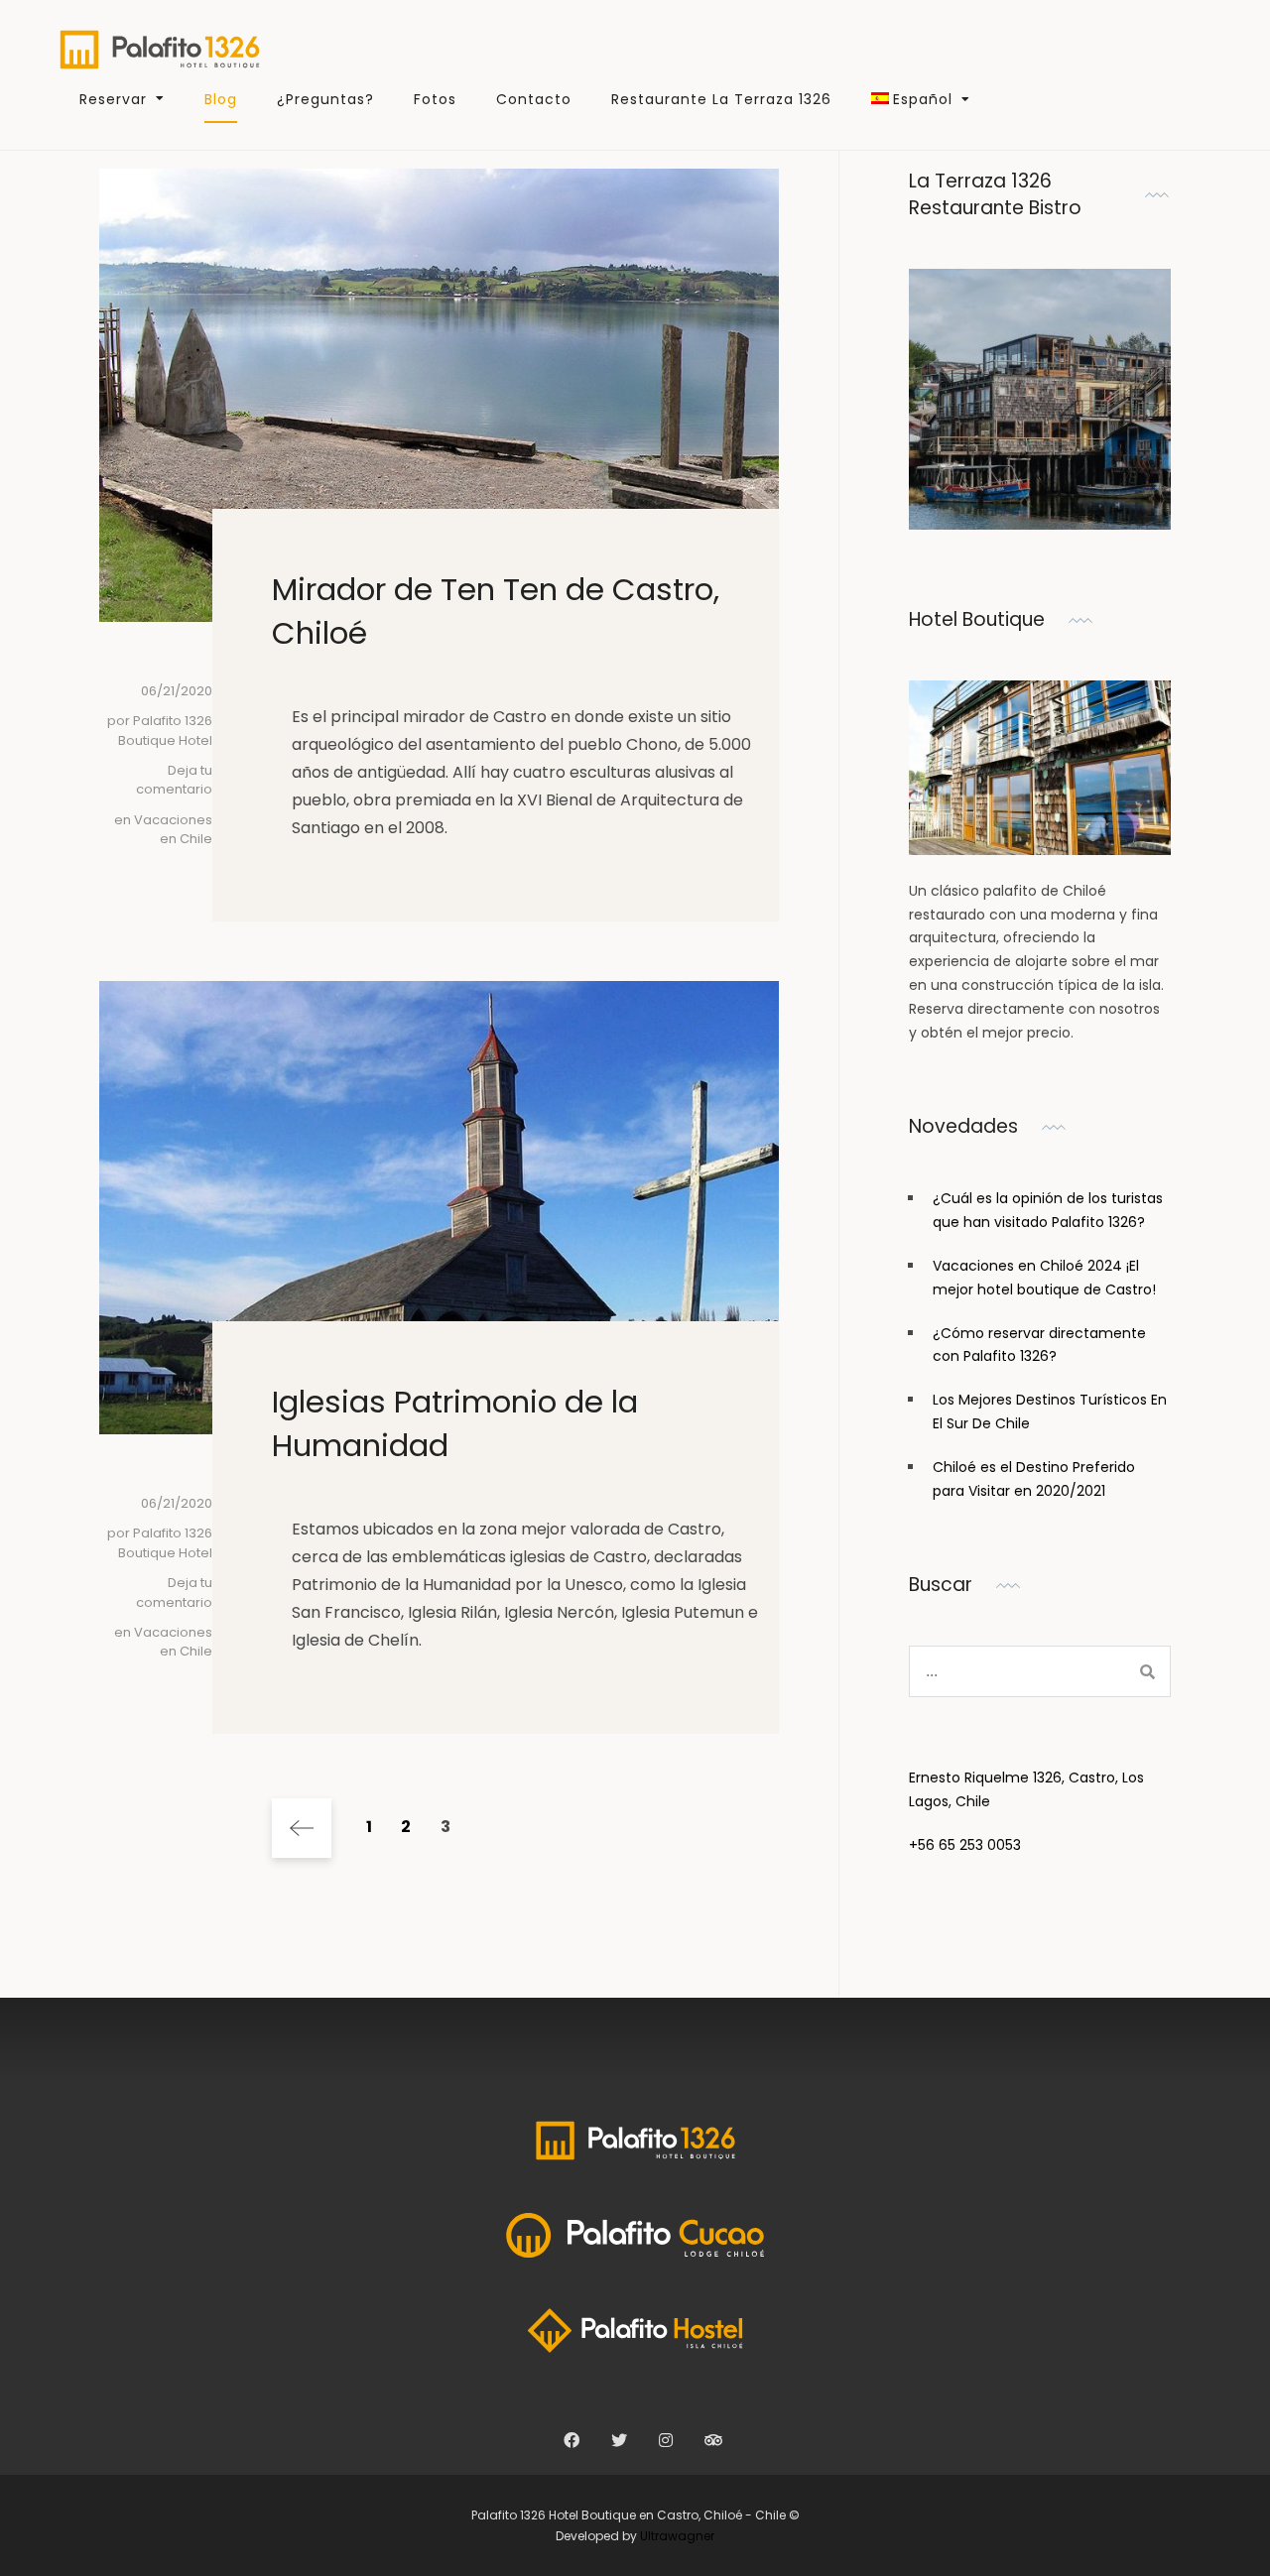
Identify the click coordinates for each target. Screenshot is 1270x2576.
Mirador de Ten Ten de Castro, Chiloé (496, 611)
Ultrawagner (677, 2536)
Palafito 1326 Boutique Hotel (165, 731)
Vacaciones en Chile (173, 830)
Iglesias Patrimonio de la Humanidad (455, 1423)
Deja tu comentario (174, 780)
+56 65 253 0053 (965, 1845)
